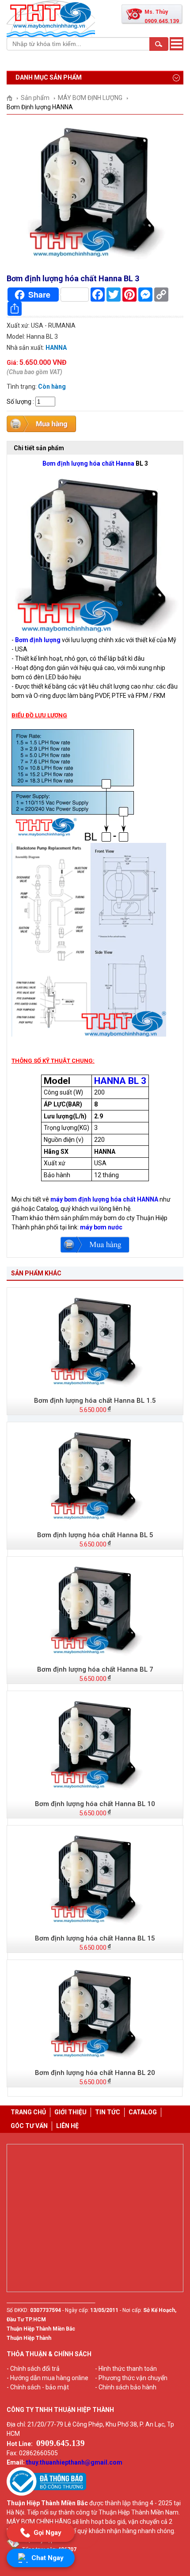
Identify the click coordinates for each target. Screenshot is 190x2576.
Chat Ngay (47, 2558)
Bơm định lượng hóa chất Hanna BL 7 (95, 1669)
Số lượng (19, 402)
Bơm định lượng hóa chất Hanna (88, 463)
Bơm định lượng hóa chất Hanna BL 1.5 (95, 1401)
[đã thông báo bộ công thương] (46, 2494)
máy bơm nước (101, 1227)
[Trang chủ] (13, 98)
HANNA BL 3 (120, 1081)
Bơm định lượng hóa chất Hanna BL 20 (95, 2073)
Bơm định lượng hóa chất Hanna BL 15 (95, 1938)
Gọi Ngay (47, 2533)
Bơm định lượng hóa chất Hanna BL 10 (95, 1804)
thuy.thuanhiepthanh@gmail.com (74, 2462)
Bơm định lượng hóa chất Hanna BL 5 (95, 1535)
